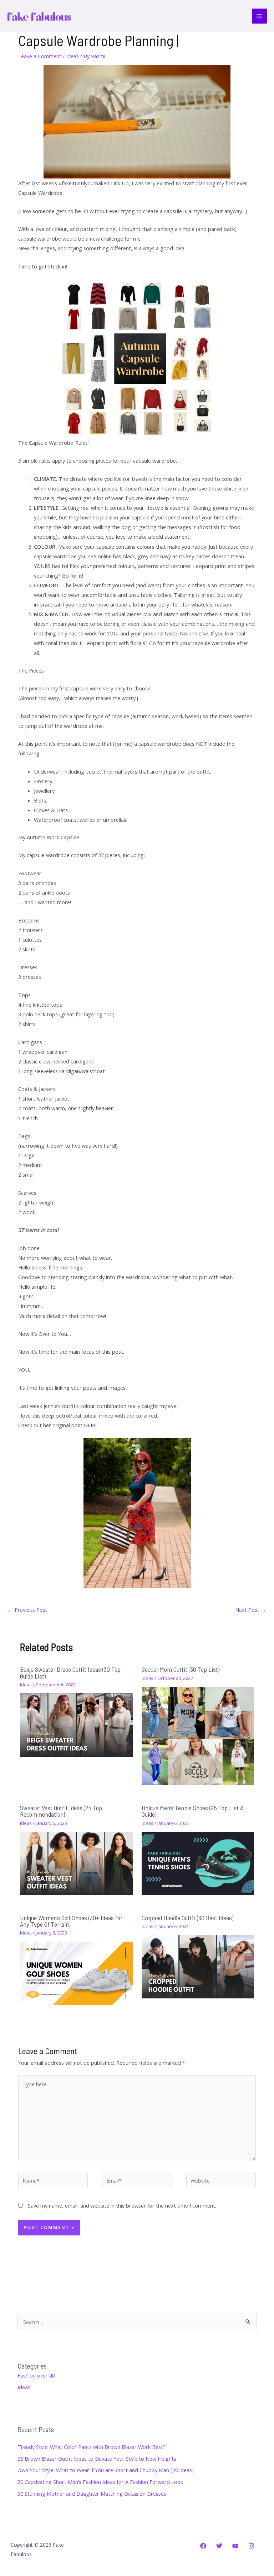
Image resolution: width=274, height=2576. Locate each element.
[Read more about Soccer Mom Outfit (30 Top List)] (198, 1735)
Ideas (72, 56)
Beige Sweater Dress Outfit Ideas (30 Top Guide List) (70, 1672)
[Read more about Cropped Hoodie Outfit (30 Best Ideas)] (198, 1966)
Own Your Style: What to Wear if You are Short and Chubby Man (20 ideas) (106, 2470)
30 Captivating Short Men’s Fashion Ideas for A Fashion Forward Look (100, 2482)
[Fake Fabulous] (39, 16)
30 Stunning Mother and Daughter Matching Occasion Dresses (92, 2494)
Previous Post (28, 1610)
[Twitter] (219, 2546)
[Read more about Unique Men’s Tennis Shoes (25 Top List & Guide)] (198, 1863)
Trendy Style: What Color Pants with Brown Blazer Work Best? (92, 2447)
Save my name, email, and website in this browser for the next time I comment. (122, 2205)
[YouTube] (235, 2546)
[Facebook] (203, 2546)
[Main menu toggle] (259, 16)
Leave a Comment (40, 56)
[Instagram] (251, 2546)
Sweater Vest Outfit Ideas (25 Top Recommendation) (61, 1811)
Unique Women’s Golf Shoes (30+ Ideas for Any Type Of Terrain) (71, 1921)
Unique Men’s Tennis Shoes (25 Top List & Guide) (193, 1811)
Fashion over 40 (36, 2375)
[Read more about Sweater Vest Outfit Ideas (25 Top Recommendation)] (76, 1863)
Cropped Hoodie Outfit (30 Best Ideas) (187, 1918)
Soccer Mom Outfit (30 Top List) (181, 1669)
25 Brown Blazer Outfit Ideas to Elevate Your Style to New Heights (97, 2459)
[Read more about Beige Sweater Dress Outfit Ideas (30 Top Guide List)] (76, 1724)
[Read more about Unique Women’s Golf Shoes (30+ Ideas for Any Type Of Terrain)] (76, 1972)
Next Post (251, 1610)
